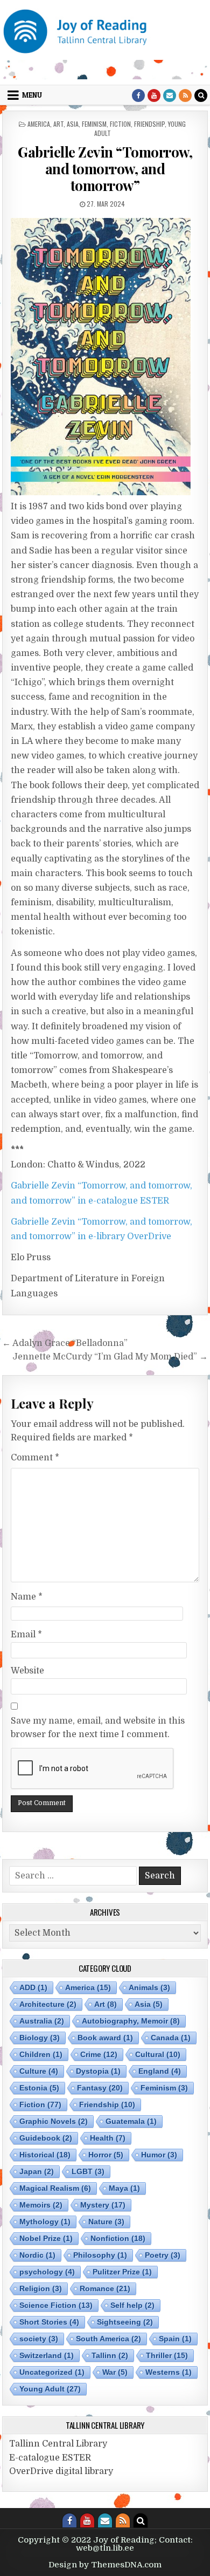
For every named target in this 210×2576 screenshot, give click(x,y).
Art (58, 124)
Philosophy (100, 2255)
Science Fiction (56, 2305)
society (39, 2339)
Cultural (158, 2054)
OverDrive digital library (61, 2471)
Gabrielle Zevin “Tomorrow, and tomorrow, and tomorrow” (105, 169)
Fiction (120, 124)
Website (27, 1671)
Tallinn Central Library (58, 2444)
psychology (47, 2272)
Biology (40, 2038)
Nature (106, 2222)
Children (41, 2054)
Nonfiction (118, 2238)
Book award (105, 2038)
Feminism (94, 124)
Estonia (39, 2088)
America (39, 124)
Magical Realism (55, 2188)
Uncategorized (52, 2372)
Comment (35, 1458)
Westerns (169, 2372)
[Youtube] (154, 95)
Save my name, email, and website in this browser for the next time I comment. (98, 1728)
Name (27, 1597)
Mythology (45, 2222)
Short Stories (49, 2322)
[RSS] (185, 95)
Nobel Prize (46, 2238)
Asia (73, 124)
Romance (105, 2288)
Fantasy (100, 2088)
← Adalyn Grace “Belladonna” (65, 1343)
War (115, 2372)
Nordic (37, 2255)
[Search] (201, 95)
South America (108, 2339)
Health (108, 2138)
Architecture (48, 2004)
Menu (32, 95)
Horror (106, 2155)
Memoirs (41, 2205)
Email (26, 1635)
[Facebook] (138, 95)
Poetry (163, 2255)
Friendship (149, 124)
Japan (37, 2171)
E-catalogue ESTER (50, 2458)
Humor (159, 2155)
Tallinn (110, 2355)
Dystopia (98, 2071)
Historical (45, 2155)
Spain (175, 2339)
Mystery (103, 2205)
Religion (41, 2288)
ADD (33, 1987)
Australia (42, 2021)
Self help (132, 2305)
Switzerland (47, 2355)
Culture (39, 2071)
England (160, 2071)
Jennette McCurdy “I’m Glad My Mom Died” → (110, 1357)
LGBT (88, 2171)
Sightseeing (125, 2322)
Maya (124, 2188)
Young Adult (50, 2389)
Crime (99, 2054)
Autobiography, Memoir (131, 2021)
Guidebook (46, 2138)
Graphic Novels (54, 2121)
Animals (149, 1987)
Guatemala (131, 2121)
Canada (171, 2038)
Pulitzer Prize (122, 2272)
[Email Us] (170, 95)
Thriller (167, 2355)
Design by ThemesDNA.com (105, 2565)
